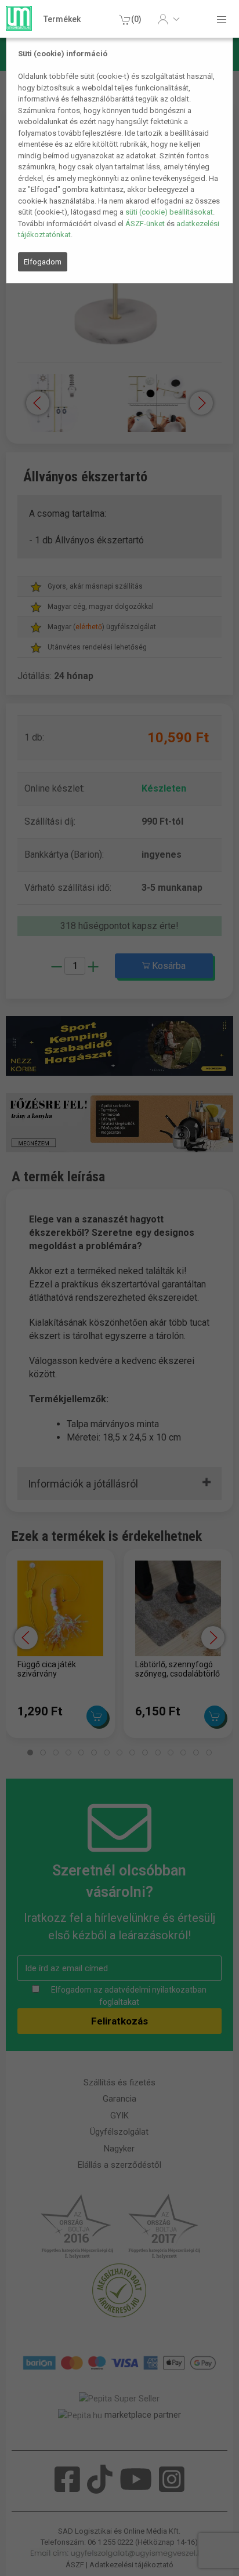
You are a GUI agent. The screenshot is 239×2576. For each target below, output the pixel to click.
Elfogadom (43, 262)
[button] (169, 19)
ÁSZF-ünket (145, 224)
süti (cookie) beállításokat (169, 212)
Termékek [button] (62, 19)
